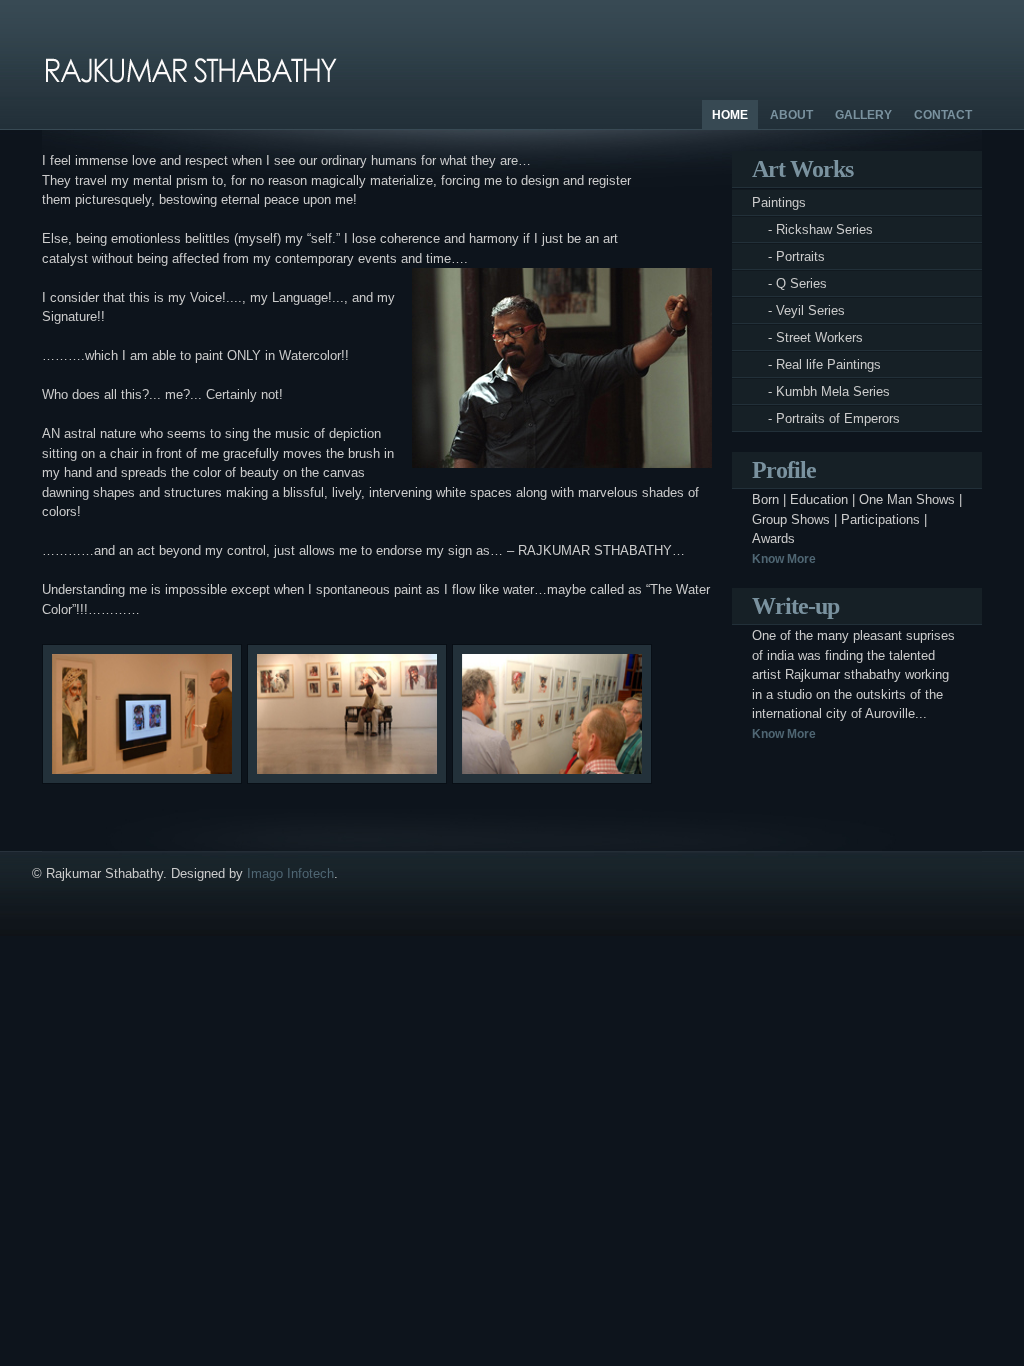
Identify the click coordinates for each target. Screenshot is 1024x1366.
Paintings (779, 202)
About (791, 115)
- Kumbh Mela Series (821, 391)
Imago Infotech (290, 873)
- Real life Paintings (816, 364)
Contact (943, 115)
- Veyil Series (798, 310)
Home (730, 115)
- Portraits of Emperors (826, 418)
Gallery (863, 115)
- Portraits (788, 256)
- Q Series (789, 283)
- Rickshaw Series (812, 229)
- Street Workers (807, 337)
